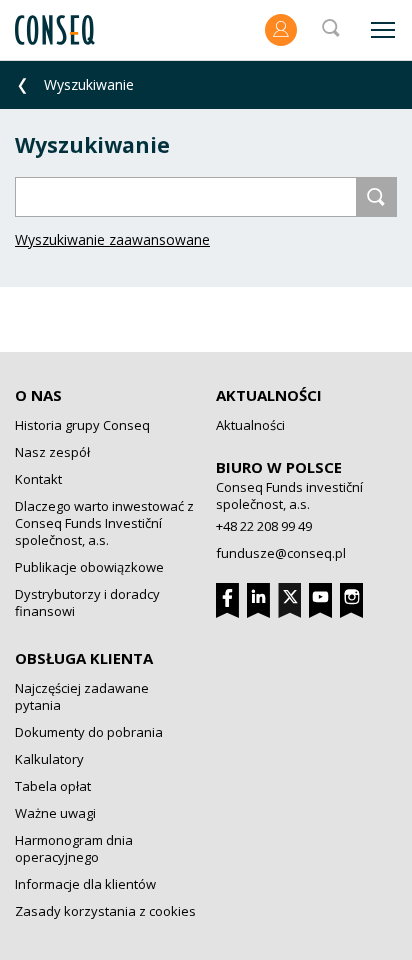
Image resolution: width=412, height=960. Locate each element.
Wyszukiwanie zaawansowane (112, 239)
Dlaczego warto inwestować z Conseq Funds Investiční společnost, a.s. (104, 523)
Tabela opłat (53, 786)
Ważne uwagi (55, 813)
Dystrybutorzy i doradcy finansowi (87, 602)
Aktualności (269, 395)
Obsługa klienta (84, 658)
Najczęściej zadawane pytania (82, 696)
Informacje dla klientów (85, 884)
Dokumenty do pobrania (89, 732)
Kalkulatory (49, 759)
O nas (38, 395)
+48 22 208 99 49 (264, 526)
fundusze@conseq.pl (281, 553)
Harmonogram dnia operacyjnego (74, 848)
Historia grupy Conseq (82, 425)
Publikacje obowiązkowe (89, 567)
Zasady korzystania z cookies (105, 911)
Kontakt (38, 479)
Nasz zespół (52, 452)
